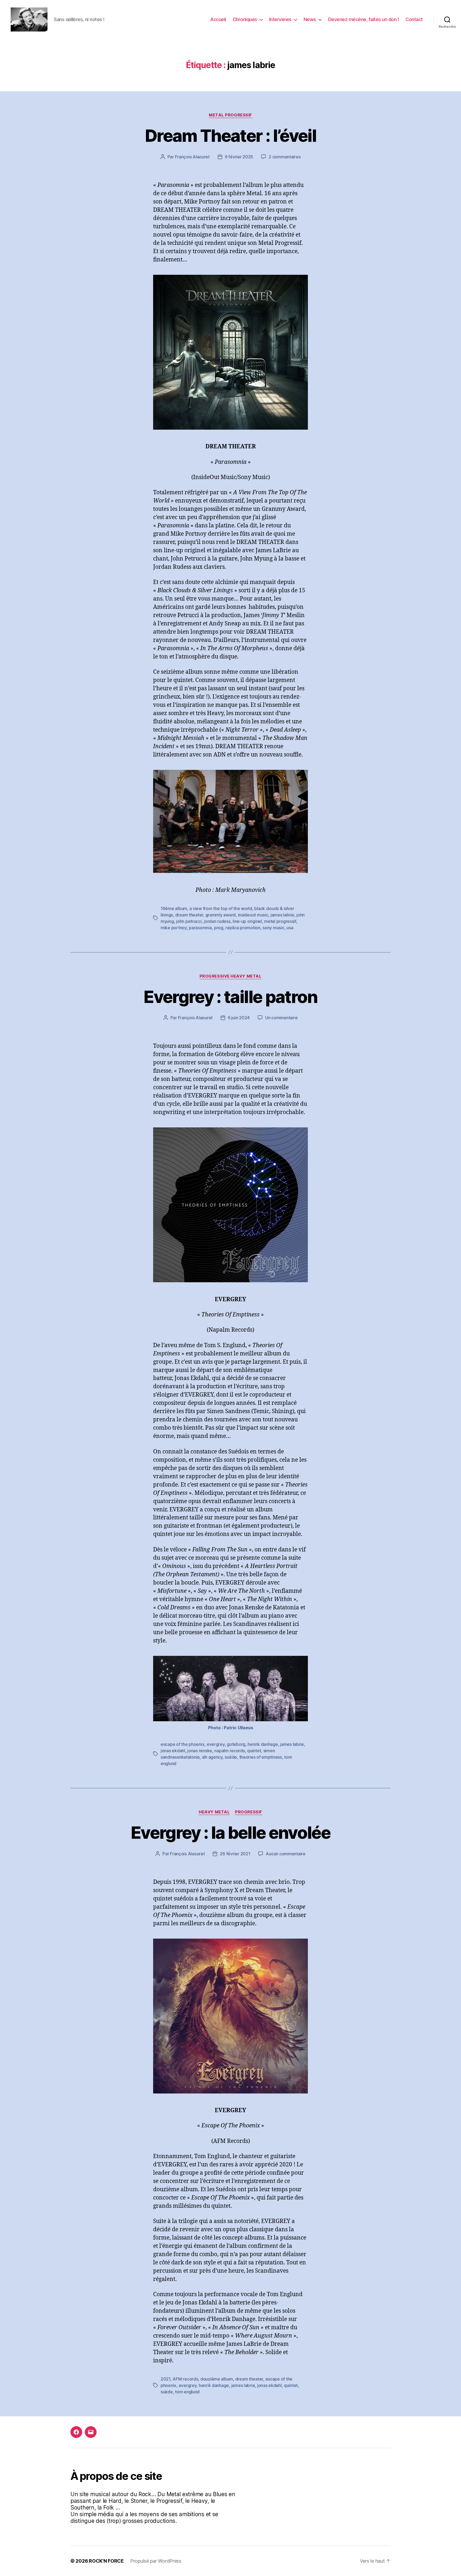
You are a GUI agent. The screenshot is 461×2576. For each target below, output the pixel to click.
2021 (166, 2379)
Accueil (218, 19)
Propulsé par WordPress (156, 2561)
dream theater (189, 915)
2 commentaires (285, 157)
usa (290, 928)
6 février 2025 (239, 157)
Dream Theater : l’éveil (230, 136)
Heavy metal (214, 1812)
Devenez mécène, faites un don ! (364, 19)
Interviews (280, 19)
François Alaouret (192, 157)
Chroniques (245, 19)
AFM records (185, 2379)
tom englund (187, 2392)
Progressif (249, 1812)
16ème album (174, 908)
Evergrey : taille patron (230, 997)
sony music (273, 928)
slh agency (212, 1757)
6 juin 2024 (239, 1018)
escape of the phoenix (182, 1744)
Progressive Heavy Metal (231, 976)
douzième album (217, 2379)
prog (219, 928)
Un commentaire (281, 1018)
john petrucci (189, 921)
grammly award (221, 915)
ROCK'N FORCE (106, 2561)
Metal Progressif (230, 115)
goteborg (236, 1744)
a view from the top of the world (221, 908)
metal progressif (280, 921)
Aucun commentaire (285, 1854)
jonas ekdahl (173, 1751)
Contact (414, 19)
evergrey (216, 1744)
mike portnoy (174, 928)
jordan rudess (217, 921)
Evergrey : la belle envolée (230, 1832)
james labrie (282, 915)
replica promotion (243, 928)
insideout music (253, 915)
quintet (254, 1751)
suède (231, 1757)
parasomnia (200, 928)
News (310, 19)
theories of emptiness (261, 1757)
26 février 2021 (235, 1854)
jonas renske (200, 1751)
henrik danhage (263, 1744)
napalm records (229, 1751)
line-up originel (247, 921)
